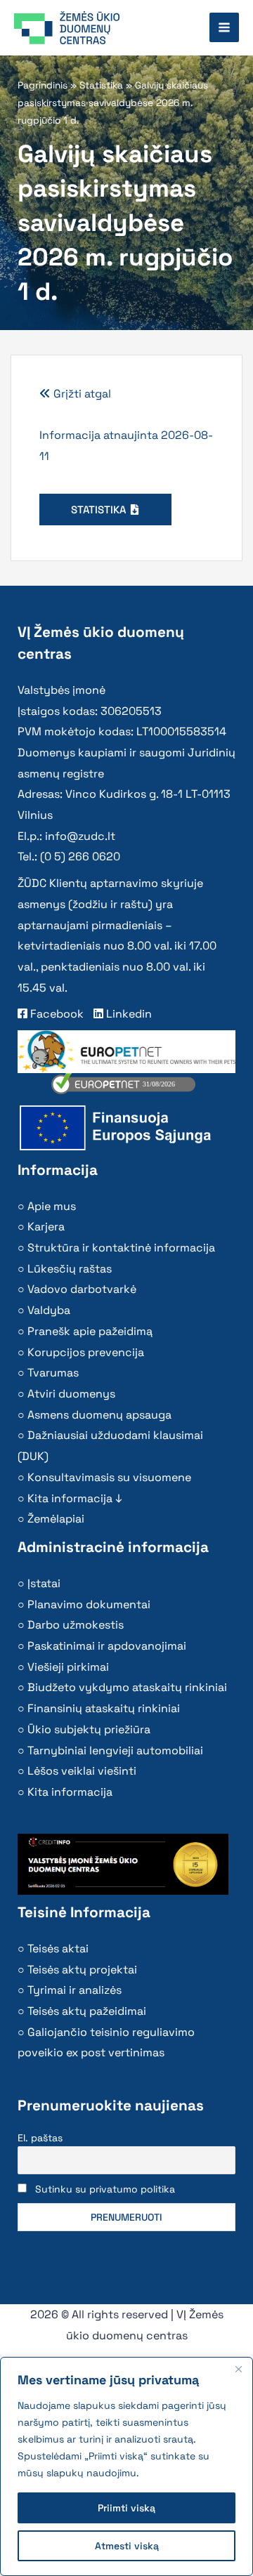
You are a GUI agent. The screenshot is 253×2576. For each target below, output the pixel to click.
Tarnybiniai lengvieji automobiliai (115, 1750)
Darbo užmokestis (76, 1625)
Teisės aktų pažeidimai (87, 2011)
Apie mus (52, 1206)
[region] (126, 2466)
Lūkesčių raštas (70, 1269)
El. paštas (40, 2138)
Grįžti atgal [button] (81, 394)
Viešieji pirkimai (68, 1667)
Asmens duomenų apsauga (99, 1415)
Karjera (46, 1227)
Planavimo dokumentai (89, 1604)
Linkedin (128, 1014)
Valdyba (49, 1310)
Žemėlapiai (56, 1519)
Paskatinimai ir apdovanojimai (107, 1646)
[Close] (238, 2369)
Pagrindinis (43, 85)
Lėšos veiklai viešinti (82, 1771)
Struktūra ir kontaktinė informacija (121, 1248)
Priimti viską (126, 2508)
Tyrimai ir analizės (74, 1990)
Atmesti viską (127, 2546)
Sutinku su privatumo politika (105, 2189)
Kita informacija (70, 1792)
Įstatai (44, 1583)
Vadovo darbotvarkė (82, 1289)
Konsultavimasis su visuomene (109, 1477)
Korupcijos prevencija (86, 1352)
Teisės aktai (58, 1949)
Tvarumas (53, 1373)
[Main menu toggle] (224, 27)
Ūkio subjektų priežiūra (89, 1729)
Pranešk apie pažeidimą (90, 1331)
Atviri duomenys (71, 1394)
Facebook (56, 1014)
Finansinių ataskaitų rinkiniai (104, 1708)
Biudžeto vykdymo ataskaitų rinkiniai (127, 1687)
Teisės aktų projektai (82, 1970)
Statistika (101, 85)
